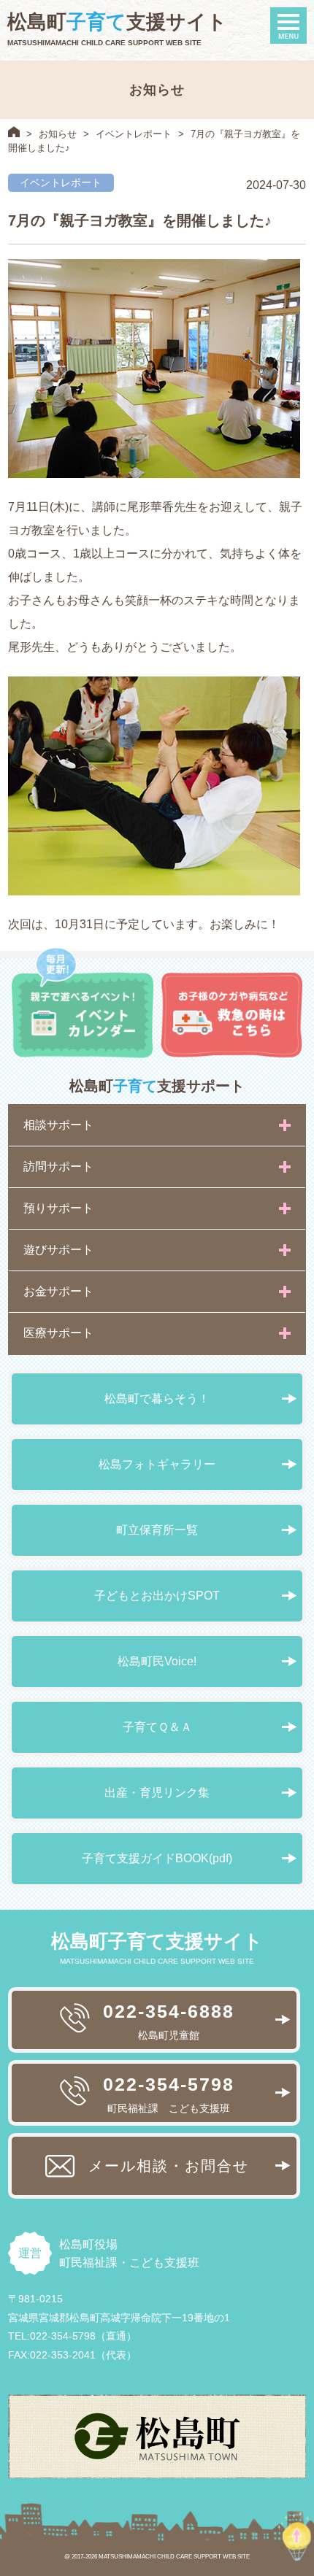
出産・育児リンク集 (157, 1793)
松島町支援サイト (117, 22)
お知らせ (58, 134)
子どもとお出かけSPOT (157, 1596)
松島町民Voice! (157, 1661)
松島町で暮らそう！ (157, 1399)
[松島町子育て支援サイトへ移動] (14, 132)
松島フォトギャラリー (157, 1464)
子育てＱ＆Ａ (157, 1727)
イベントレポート (134, 134)
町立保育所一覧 (157, 1530)
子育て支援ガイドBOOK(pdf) (157, 1858)
